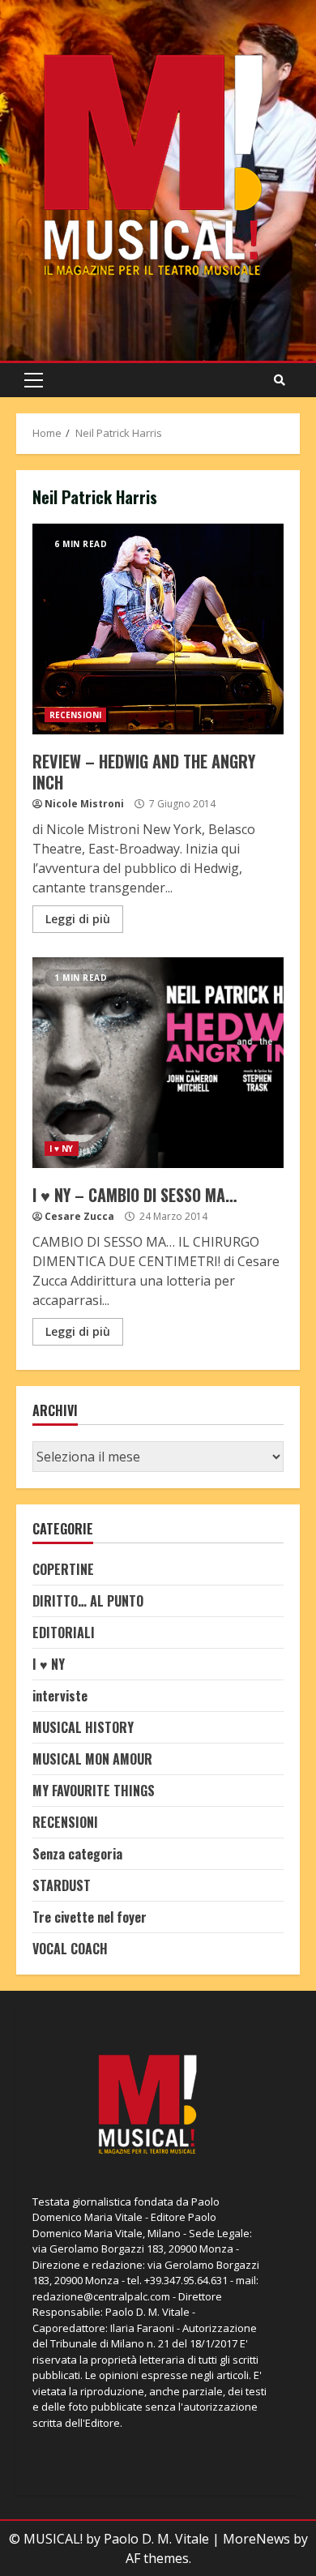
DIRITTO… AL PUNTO (88, 1601)
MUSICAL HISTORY (83, 1727)
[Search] (280, 380)
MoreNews (256, 2539)
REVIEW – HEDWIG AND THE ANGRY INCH (158, 629)
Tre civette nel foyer (90, 1917)
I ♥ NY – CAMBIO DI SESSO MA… (158, 1063)
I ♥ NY (62, 1149)
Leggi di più (78, 919)
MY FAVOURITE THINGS (94, 1791)
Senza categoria (77, 1854)
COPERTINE (63, 1569)
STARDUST (62, 1885)
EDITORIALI (64, 1632)
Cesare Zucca (79, 1216)
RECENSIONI (75, 715)
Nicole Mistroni (84, 804)
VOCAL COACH (70, 1949)
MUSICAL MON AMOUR (92, 1759)
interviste (60, 1696)
